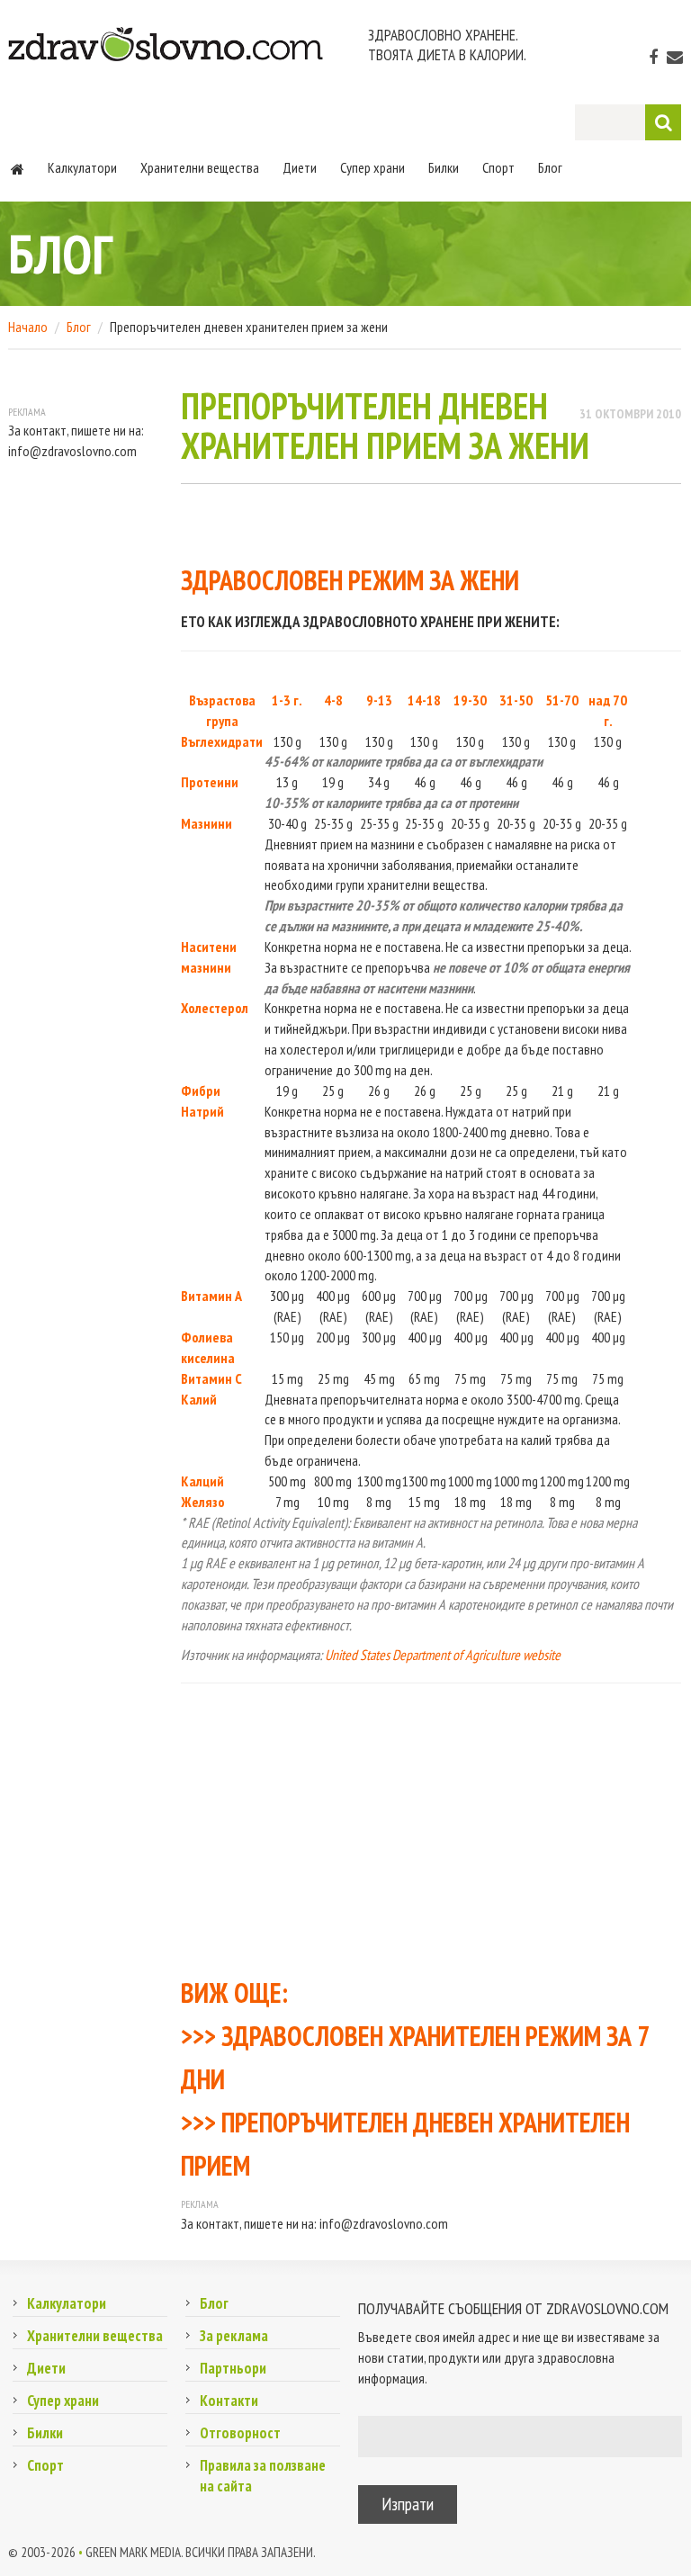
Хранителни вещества (200, 167)
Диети (300, 167)
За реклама (234, 2336)
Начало (28, 327)
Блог (550, 167)
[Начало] (18, 167)
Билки (444, 167)
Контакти (229, 2401)
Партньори (233, 2368)
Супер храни (372, 167)
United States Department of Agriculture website (443, 1655)
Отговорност (240, 2433)
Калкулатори (82, 167)
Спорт (498, 167)
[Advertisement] (431, 1827)
